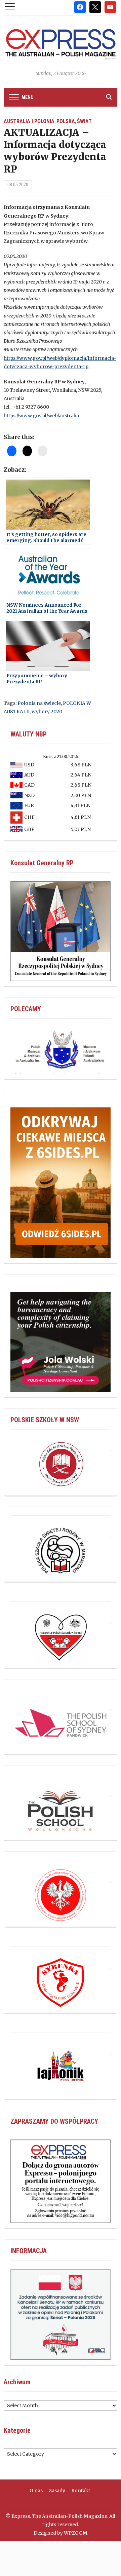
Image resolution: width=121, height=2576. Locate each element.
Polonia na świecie (39, 703)
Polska (66, 121)
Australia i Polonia (29, 121)
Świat (84, 121)
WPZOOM (76, 2533)
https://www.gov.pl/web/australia (41, 416)
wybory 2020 (47, 712)
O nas (36, 2491)
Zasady (57, 2491)
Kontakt (81, 2491)
